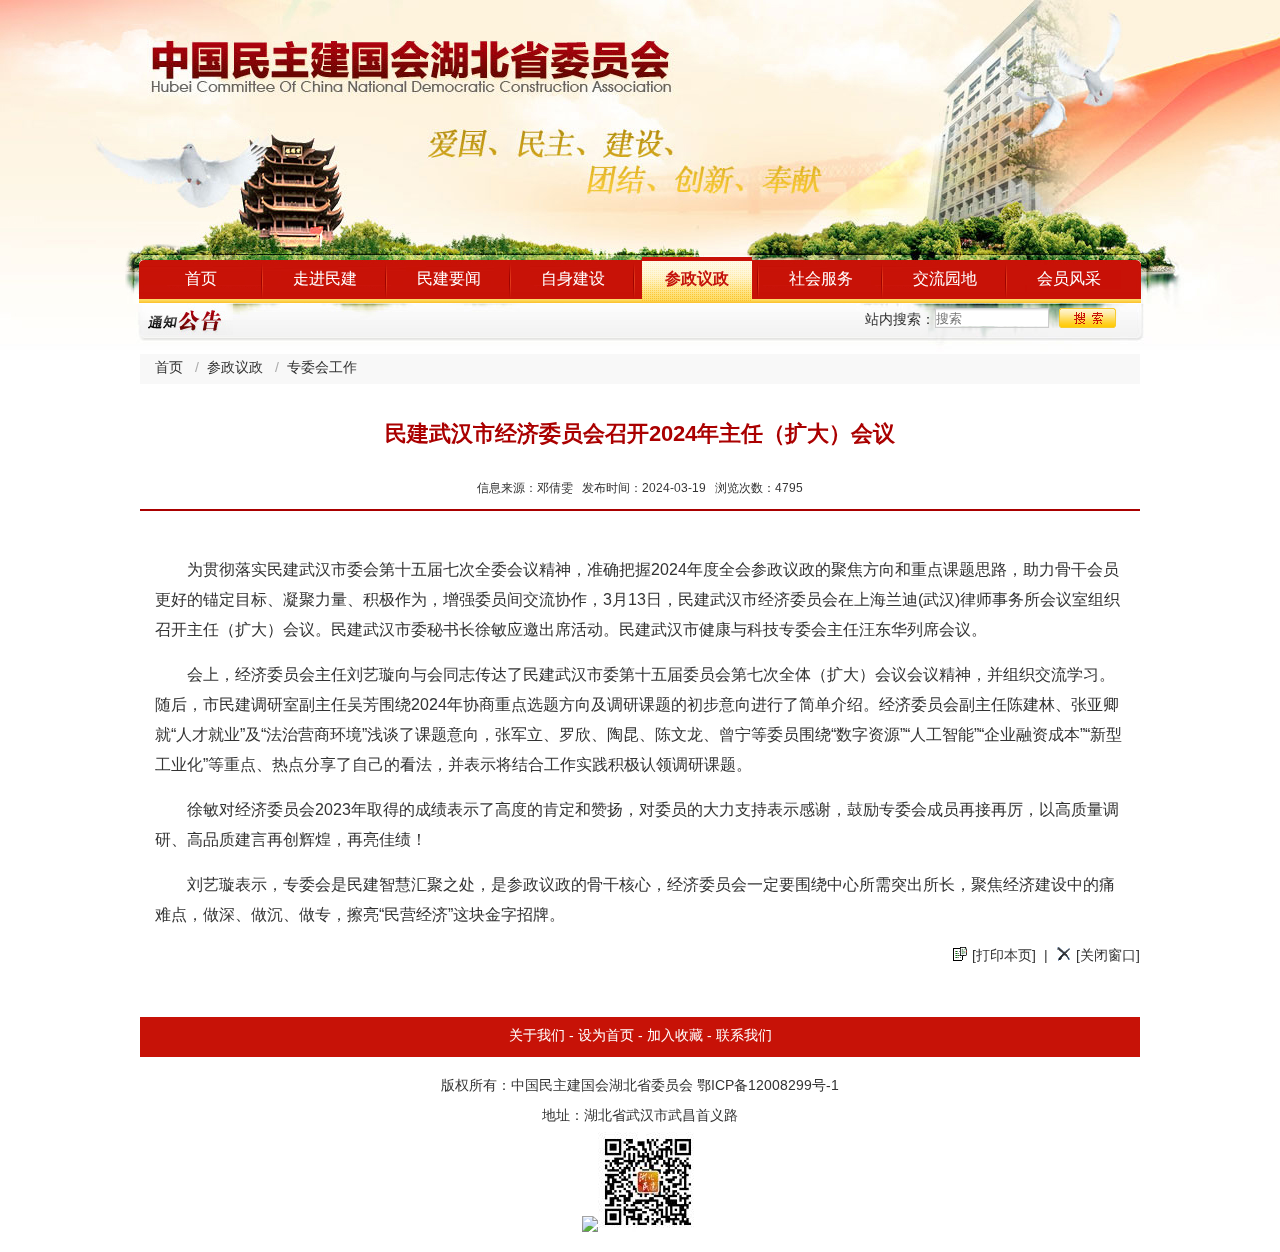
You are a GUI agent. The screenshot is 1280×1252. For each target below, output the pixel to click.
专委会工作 (322, 368)
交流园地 (945, 279)
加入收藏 (675, 1036)
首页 (201, 279)
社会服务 (821, 279)
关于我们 (537, 1036)
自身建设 (573, 279)
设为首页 (606, 1036)
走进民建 (325, 279)
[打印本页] (1004, 956)
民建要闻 (449, 279)
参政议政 (697, 279)
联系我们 (744, 1036)
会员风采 (1069, 279)
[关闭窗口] (1108, 956)
